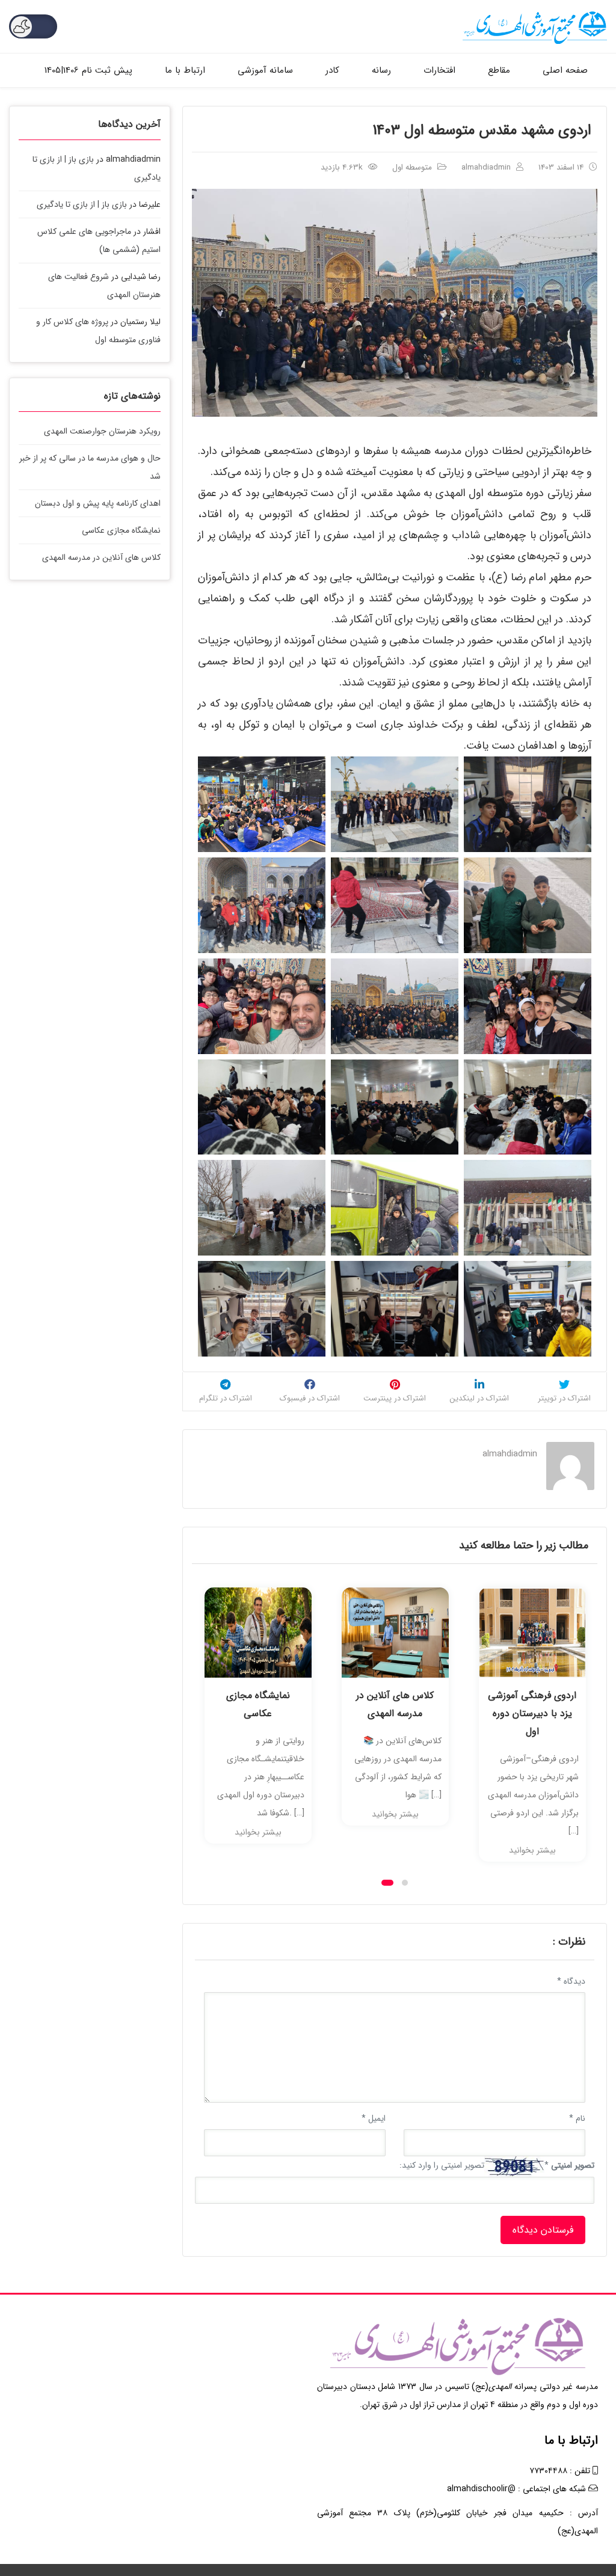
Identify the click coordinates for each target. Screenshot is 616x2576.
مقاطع (499, 70)
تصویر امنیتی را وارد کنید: (442, 2165)
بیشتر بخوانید (258, 1814)
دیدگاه (571, 1981)
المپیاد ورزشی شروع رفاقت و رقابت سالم (532, 1704)
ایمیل (374, 2118)
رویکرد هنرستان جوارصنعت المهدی (102, 431)
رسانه (381, 70)
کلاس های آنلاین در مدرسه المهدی (258, 1704)
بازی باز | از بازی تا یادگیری (82, 204)
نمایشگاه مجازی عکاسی (121, 530)
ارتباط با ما (185, 70)
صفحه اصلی (565, 70)
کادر (332, 70)
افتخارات (439, 70)
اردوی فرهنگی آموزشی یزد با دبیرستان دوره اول (395, 1713)
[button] (387, 1883)
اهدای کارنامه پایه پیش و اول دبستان (98, 503)
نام (577, 2118)
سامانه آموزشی (265, 70)
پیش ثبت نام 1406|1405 (88, 70)
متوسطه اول (412, 167)
